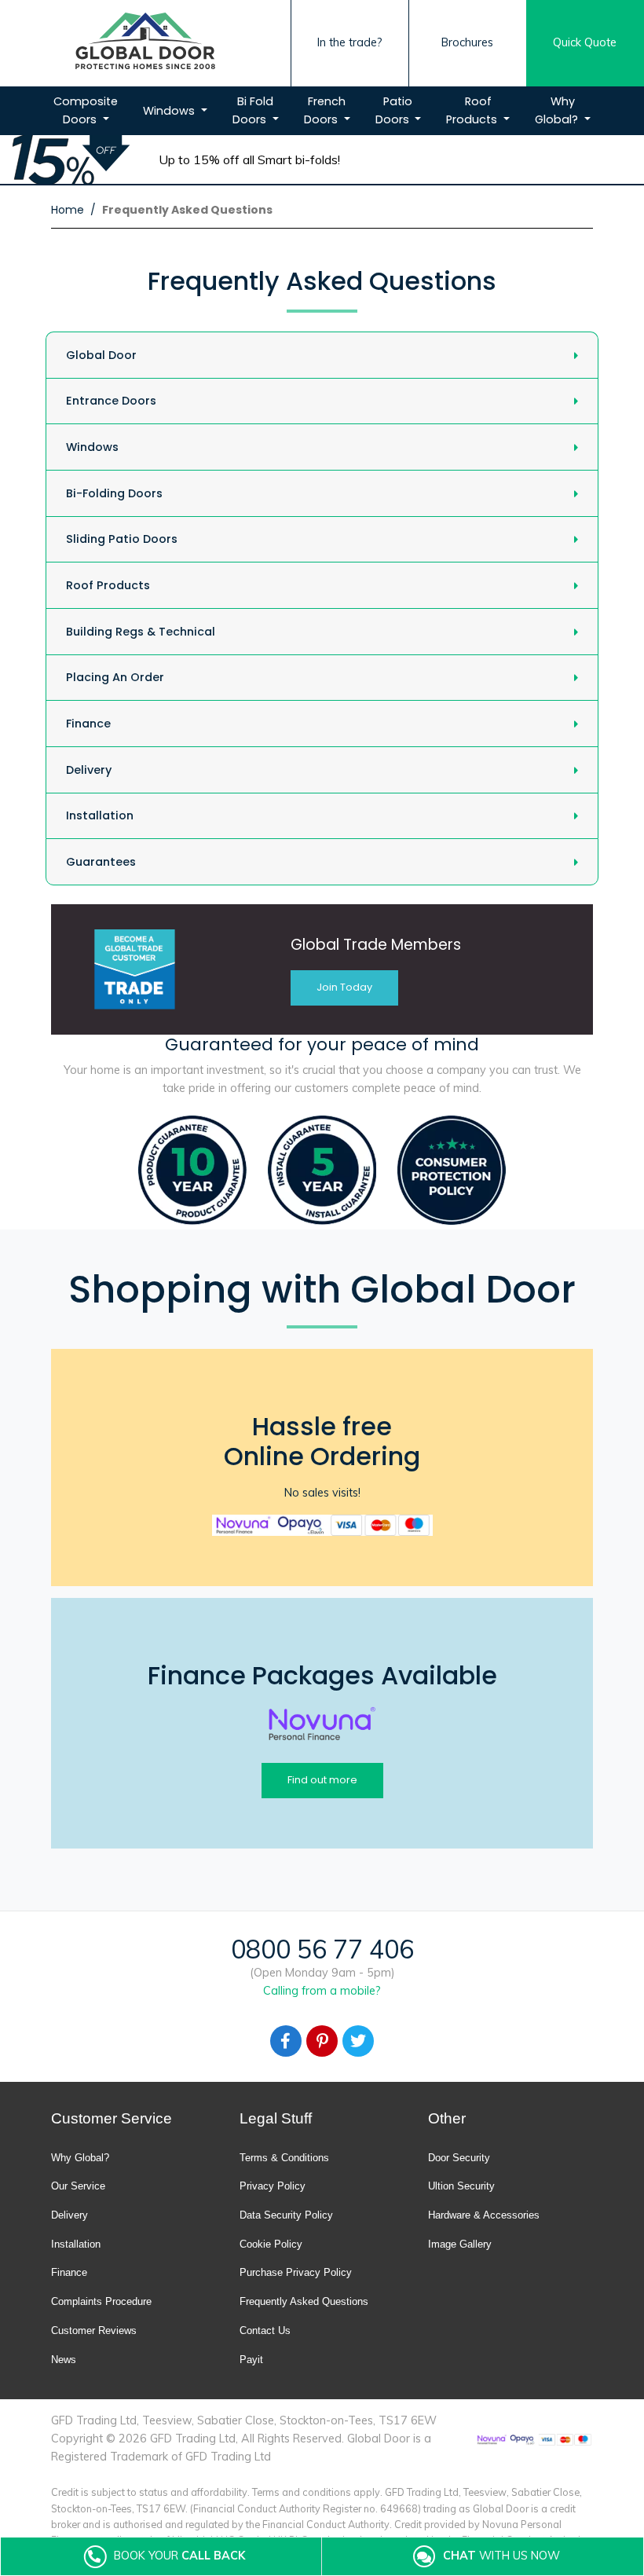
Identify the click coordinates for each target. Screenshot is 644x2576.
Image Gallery (460, 2244)
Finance (88, 724)
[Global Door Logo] (145, 44)
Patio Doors (394, 110)
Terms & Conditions (284, 2158)
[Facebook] (286, 2041)
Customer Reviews (94, 2330)
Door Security (459, 2158)
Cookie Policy (271, 2244)
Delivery (89, 770)
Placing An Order (115, 677)
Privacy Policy (273, 2186)
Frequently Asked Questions (304, 2301)
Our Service (78, 2186)
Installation (100, 815)
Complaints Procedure (101, 2301)
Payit (251, 2360)
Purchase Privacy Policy (296, 2272)
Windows (170, 111)
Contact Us (265, 2330)
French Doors (325, 110)
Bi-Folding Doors (114, 493)
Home (68, 210)
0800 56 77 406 (322, 1949)
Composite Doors (86, 110)
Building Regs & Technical (141, 632)
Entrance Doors (111, 401)
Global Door (101, 355)
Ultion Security (461, 2186)
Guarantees (101, 862)
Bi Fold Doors (253, 110)
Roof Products (473, 110)
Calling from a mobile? (322, 1991)
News (64, 2360)
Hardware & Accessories (484, 2215)
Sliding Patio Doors (122, 539)
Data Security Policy (286, 2215)
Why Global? (558, 110)
